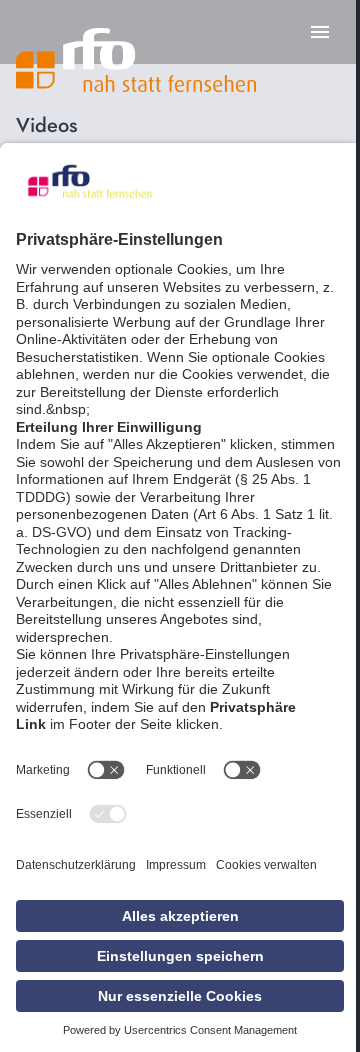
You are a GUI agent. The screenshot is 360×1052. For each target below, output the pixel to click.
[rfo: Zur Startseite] (136, 60)
